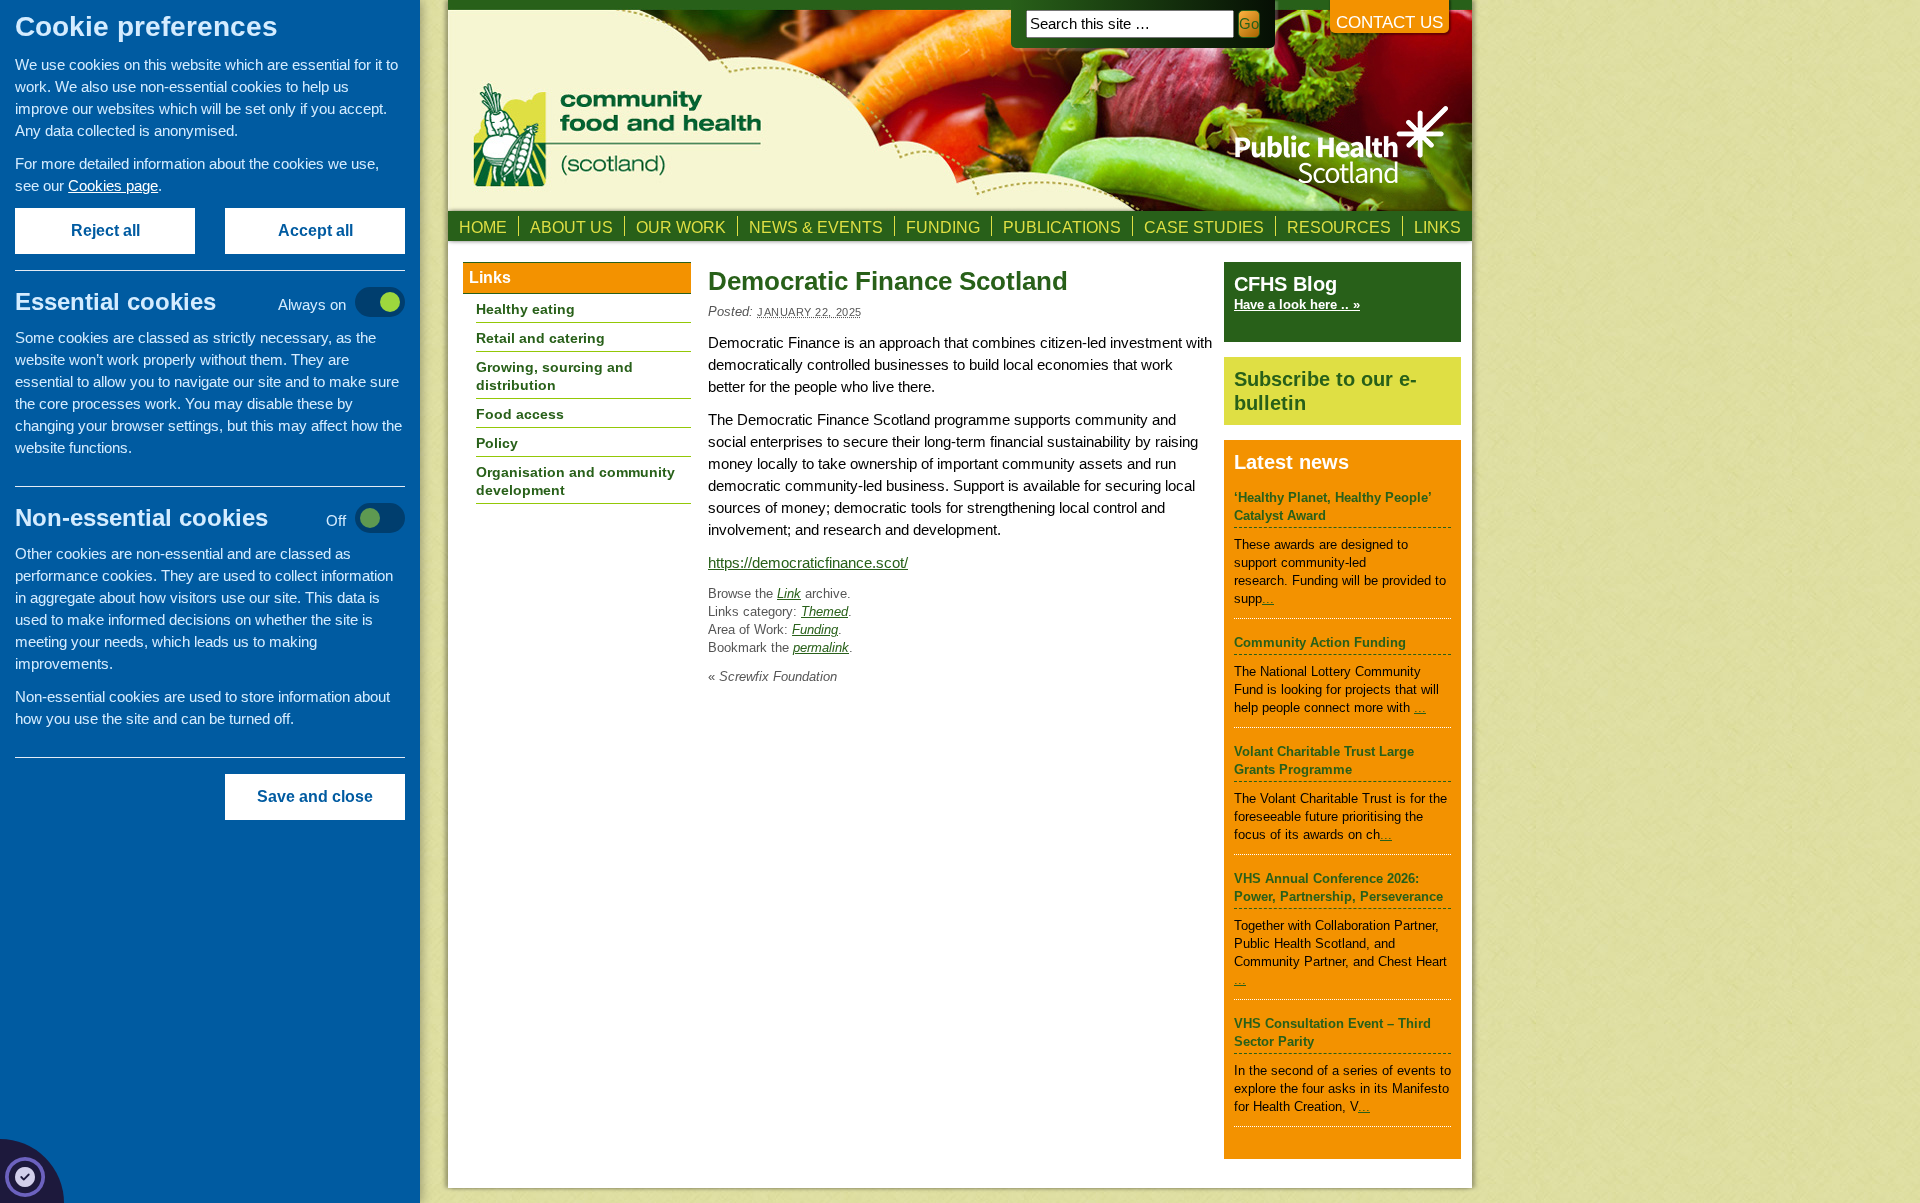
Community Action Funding (1320, 642)
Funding (943, 227)
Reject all (105, 230)
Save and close (315, 796)
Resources (1339, 227)
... (1268, 598)
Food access (520, 414)
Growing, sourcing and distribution (554, 376)
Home (483, 227)
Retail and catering (540, 338)
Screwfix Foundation (772, 676)
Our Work (681, 227)
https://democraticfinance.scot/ (808, 562)
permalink (821, 647)
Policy (497, 443)
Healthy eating (525, 309)
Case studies (1204, 227)
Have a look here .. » (1297, 304)
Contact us (1389, 22)
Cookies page (113, 185)
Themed (824, 611)
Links (1437, 227)
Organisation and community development (575, 481)
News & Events (816, 227)
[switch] (230, 303)
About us (571, 227)
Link (789, 593)
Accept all (315, 230)
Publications (1062, 227)
